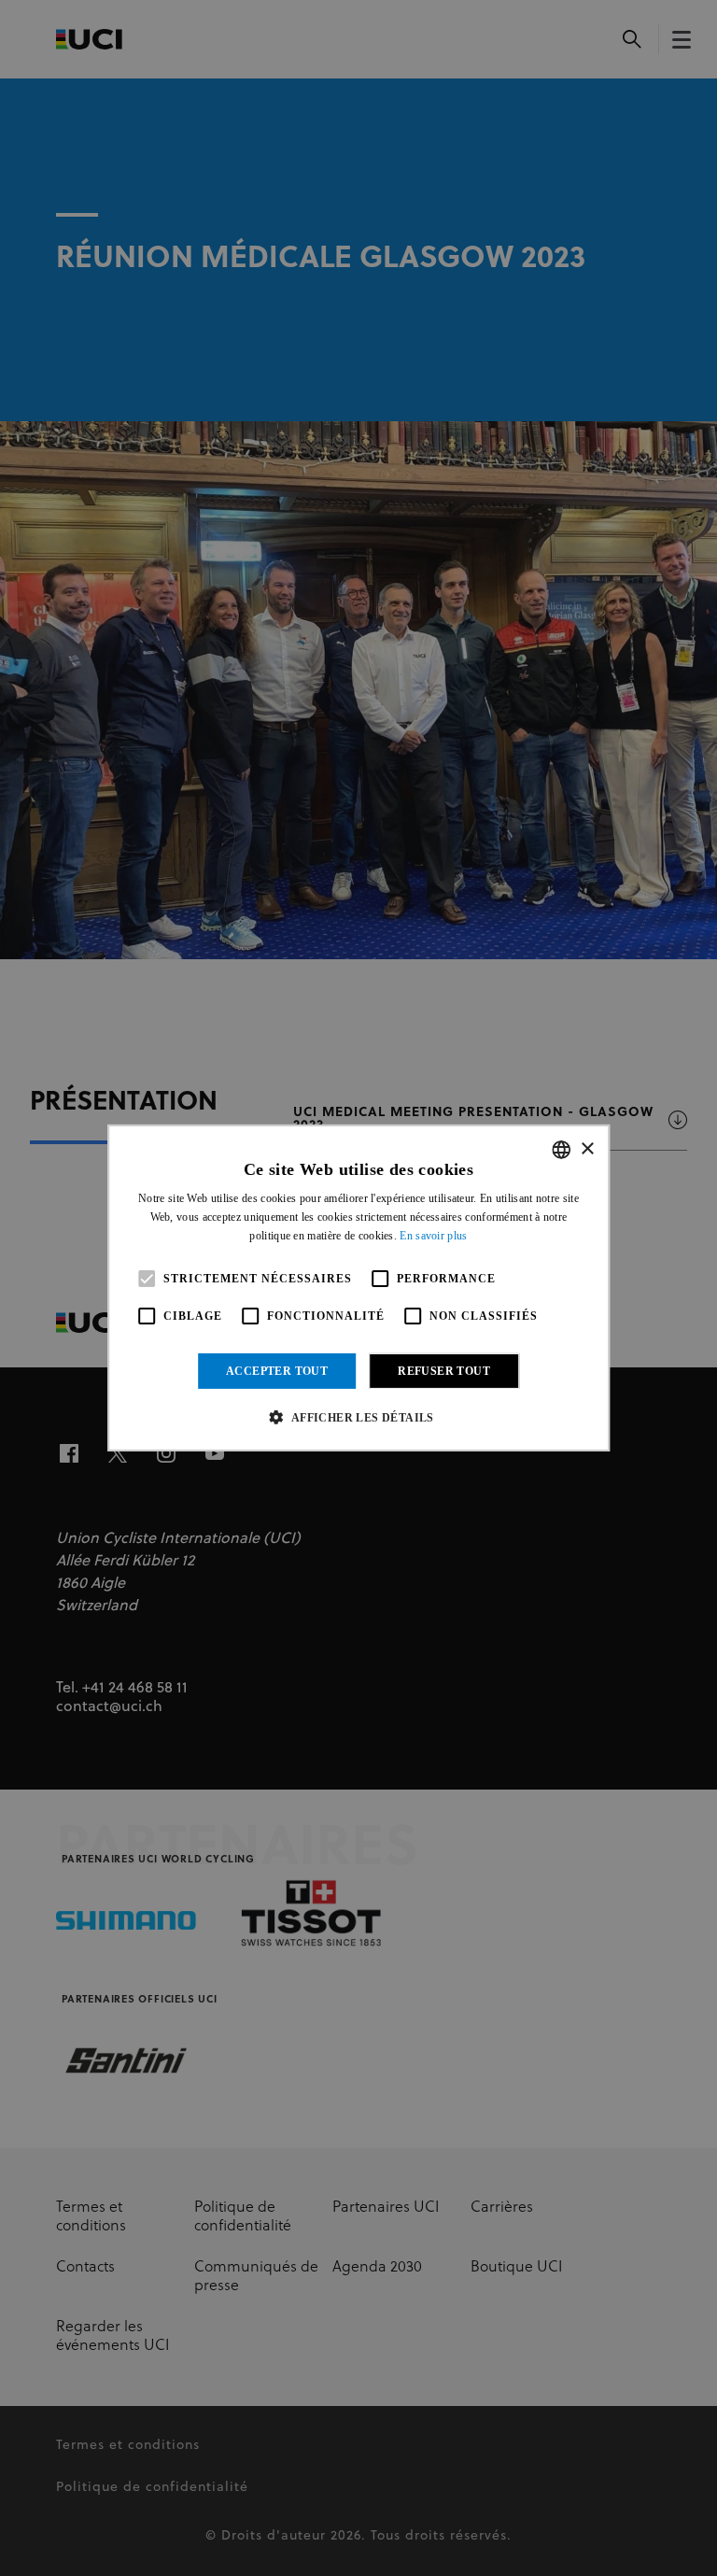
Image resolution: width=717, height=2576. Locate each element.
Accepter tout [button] (277, 1371)
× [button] (587, 1148)
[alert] (358, 1288)
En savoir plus (433, 1236)
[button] (358, 1417)
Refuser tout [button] (444, 1371)
